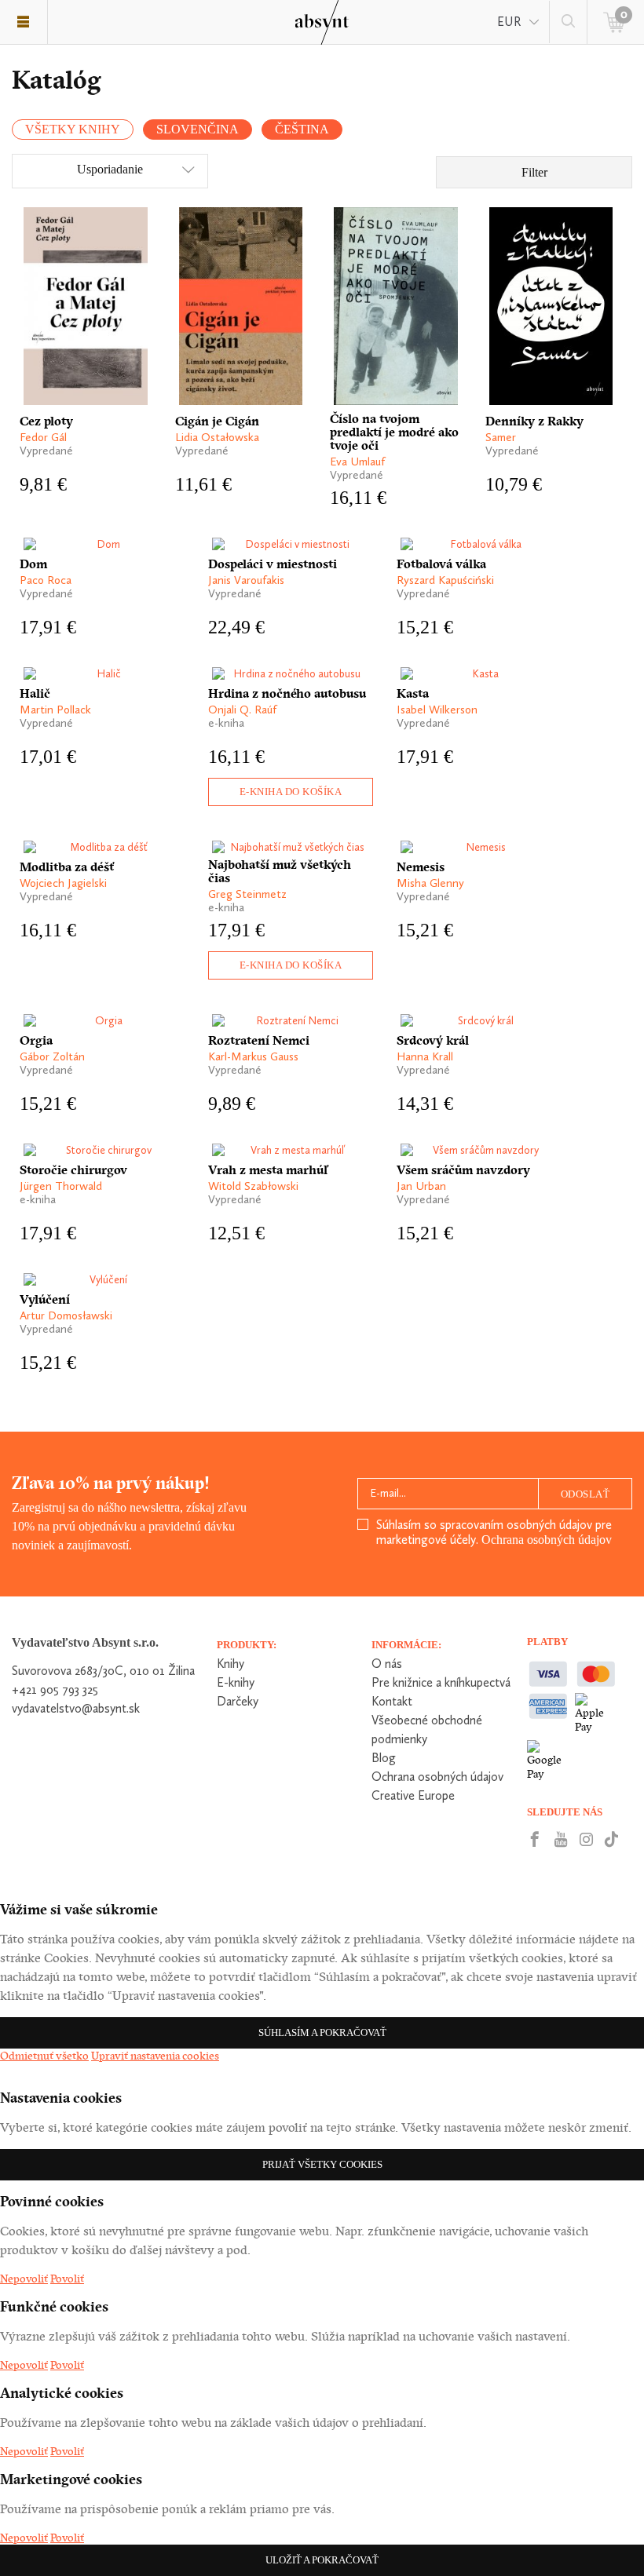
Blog (384, 1758)
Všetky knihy (73, 129)
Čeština (302, 129)
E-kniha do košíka (291, 792)
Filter (534, 172)
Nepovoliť (24, 2279)
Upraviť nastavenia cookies (155, 2056)
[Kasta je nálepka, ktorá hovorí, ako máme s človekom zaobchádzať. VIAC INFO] (479, 674)
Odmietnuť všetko (44, 2056)
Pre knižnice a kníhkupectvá (441, 1682)
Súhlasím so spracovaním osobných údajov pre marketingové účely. (494, 1532)
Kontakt (392, 1701)
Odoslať (585, 1494)
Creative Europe (413, 1795)
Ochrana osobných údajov (547, 1540)
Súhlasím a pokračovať (322, 2032)
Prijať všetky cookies (322, 2164)
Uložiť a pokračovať (322, 2560)
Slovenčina (198, 129)
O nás (387, 1664)
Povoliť (67, 2279)
